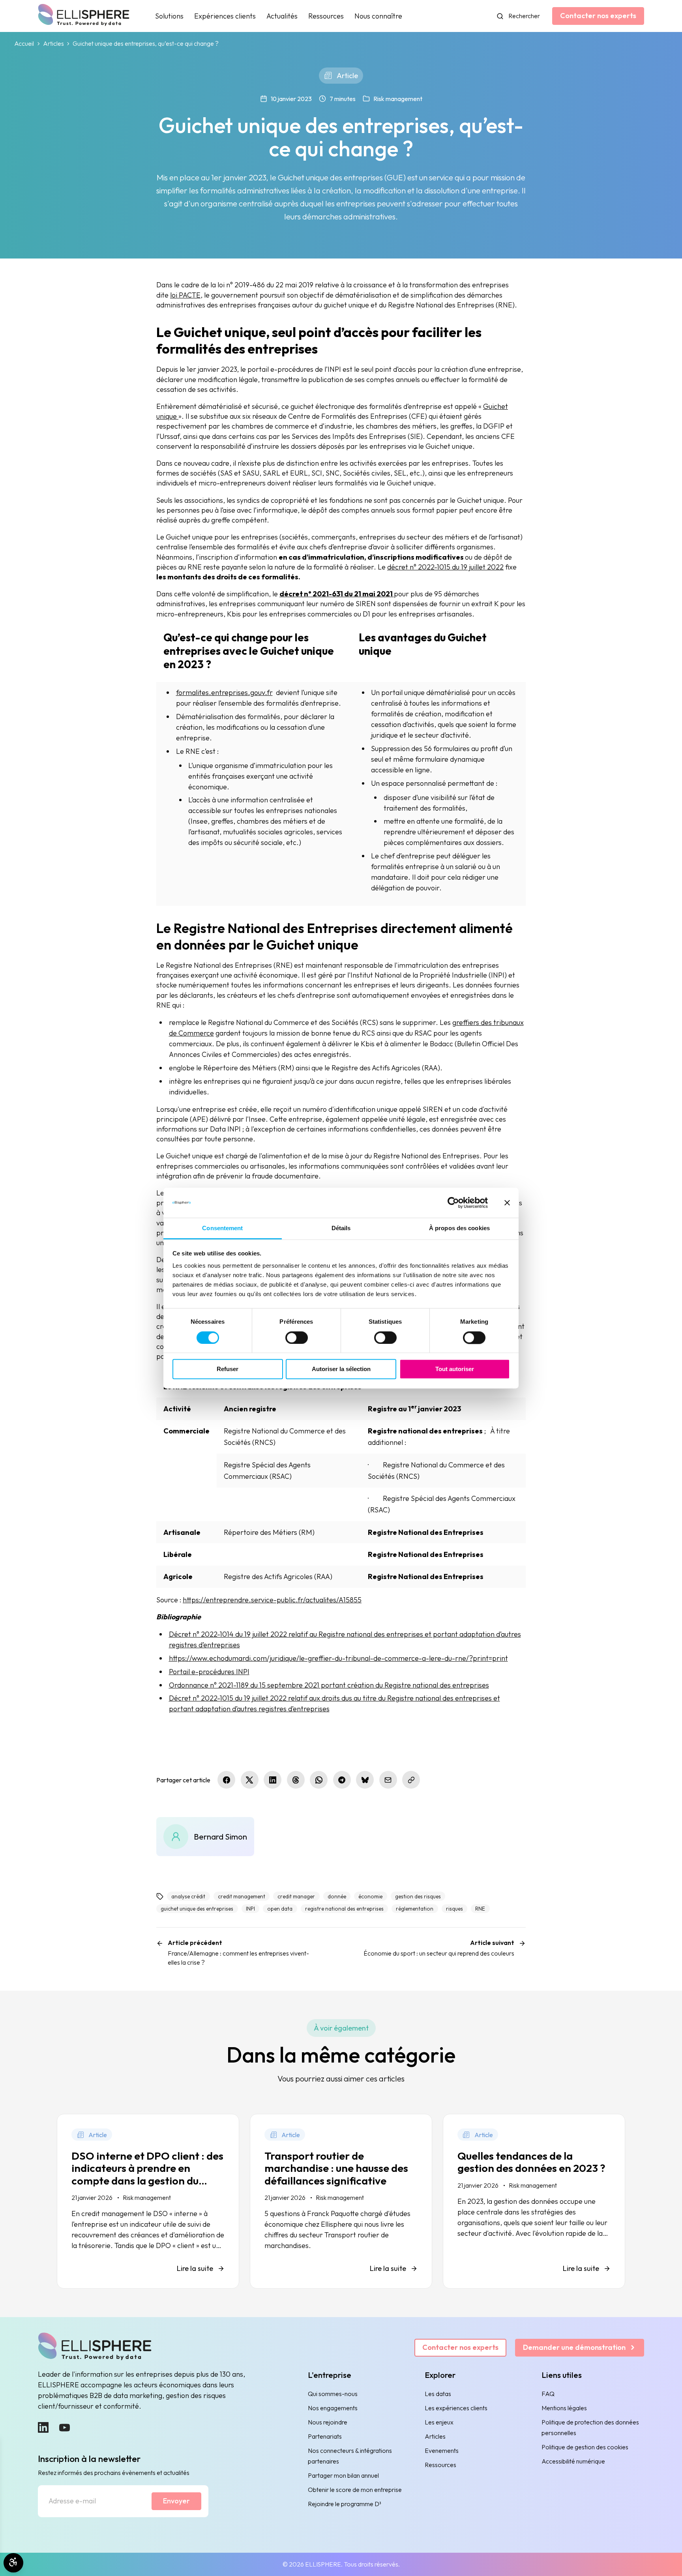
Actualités (282, 16)
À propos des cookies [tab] (459, 1228)
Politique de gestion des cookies (585, 2447)
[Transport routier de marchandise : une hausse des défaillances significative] (341, 2201)
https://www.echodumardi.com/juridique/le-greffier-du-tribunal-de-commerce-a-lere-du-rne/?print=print (338, 1658)
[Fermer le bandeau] (507, 1203)
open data (280, 1909)
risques (454, 1909)
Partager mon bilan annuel (343, 2475)
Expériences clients (225, 16)
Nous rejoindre (328, 2422)
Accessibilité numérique (573, 2461)
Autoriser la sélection (341, 1369)
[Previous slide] (75, 2306)
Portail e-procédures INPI (209, 1672)
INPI (250, 1909)
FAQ (548, 2394)
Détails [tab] (341, 1228)
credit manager (296, 1896)
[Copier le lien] (411, 1780)
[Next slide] (607, 2306)
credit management (242, 1896)
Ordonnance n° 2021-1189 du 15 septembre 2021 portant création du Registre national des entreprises (329, 1685)
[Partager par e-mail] (388, 1780)
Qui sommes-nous (333, 2394)
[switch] (297, 1338)
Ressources (326, 16)
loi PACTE (185, 295)
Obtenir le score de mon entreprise (355, 2490)
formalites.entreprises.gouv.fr (224, 692)
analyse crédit (188, 1896)
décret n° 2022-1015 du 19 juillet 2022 (445, 567)
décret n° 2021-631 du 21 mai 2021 (337, 594)
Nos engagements (333, 2408)
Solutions (169, 16)
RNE (480, 1909)
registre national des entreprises (344, 1909)
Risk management (398, 99)
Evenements (442, 2450)
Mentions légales (564, 2408)
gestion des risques (418, 1896)
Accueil (24, 44)
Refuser (228, 1369)
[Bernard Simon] (205, 1837)
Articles (53, 44)
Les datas (438, 2394)
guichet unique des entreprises (197, 1909)
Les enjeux (439, 2422)
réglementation (415, 1909)
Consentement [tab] (222, 1228)
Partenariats (325, 2436)
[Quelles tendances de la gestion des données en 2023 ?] (534, 2201)
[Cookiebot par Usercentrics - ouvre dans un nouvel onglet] (453, 1203)
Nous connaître (378, 16)
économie (370, 1896)
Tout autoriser (455, 1369)
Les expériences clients (456, 2408)
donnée (337, 1896)
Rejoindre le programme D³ (345, 2504)
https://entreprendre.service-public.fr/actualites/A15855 (272, 1600)
